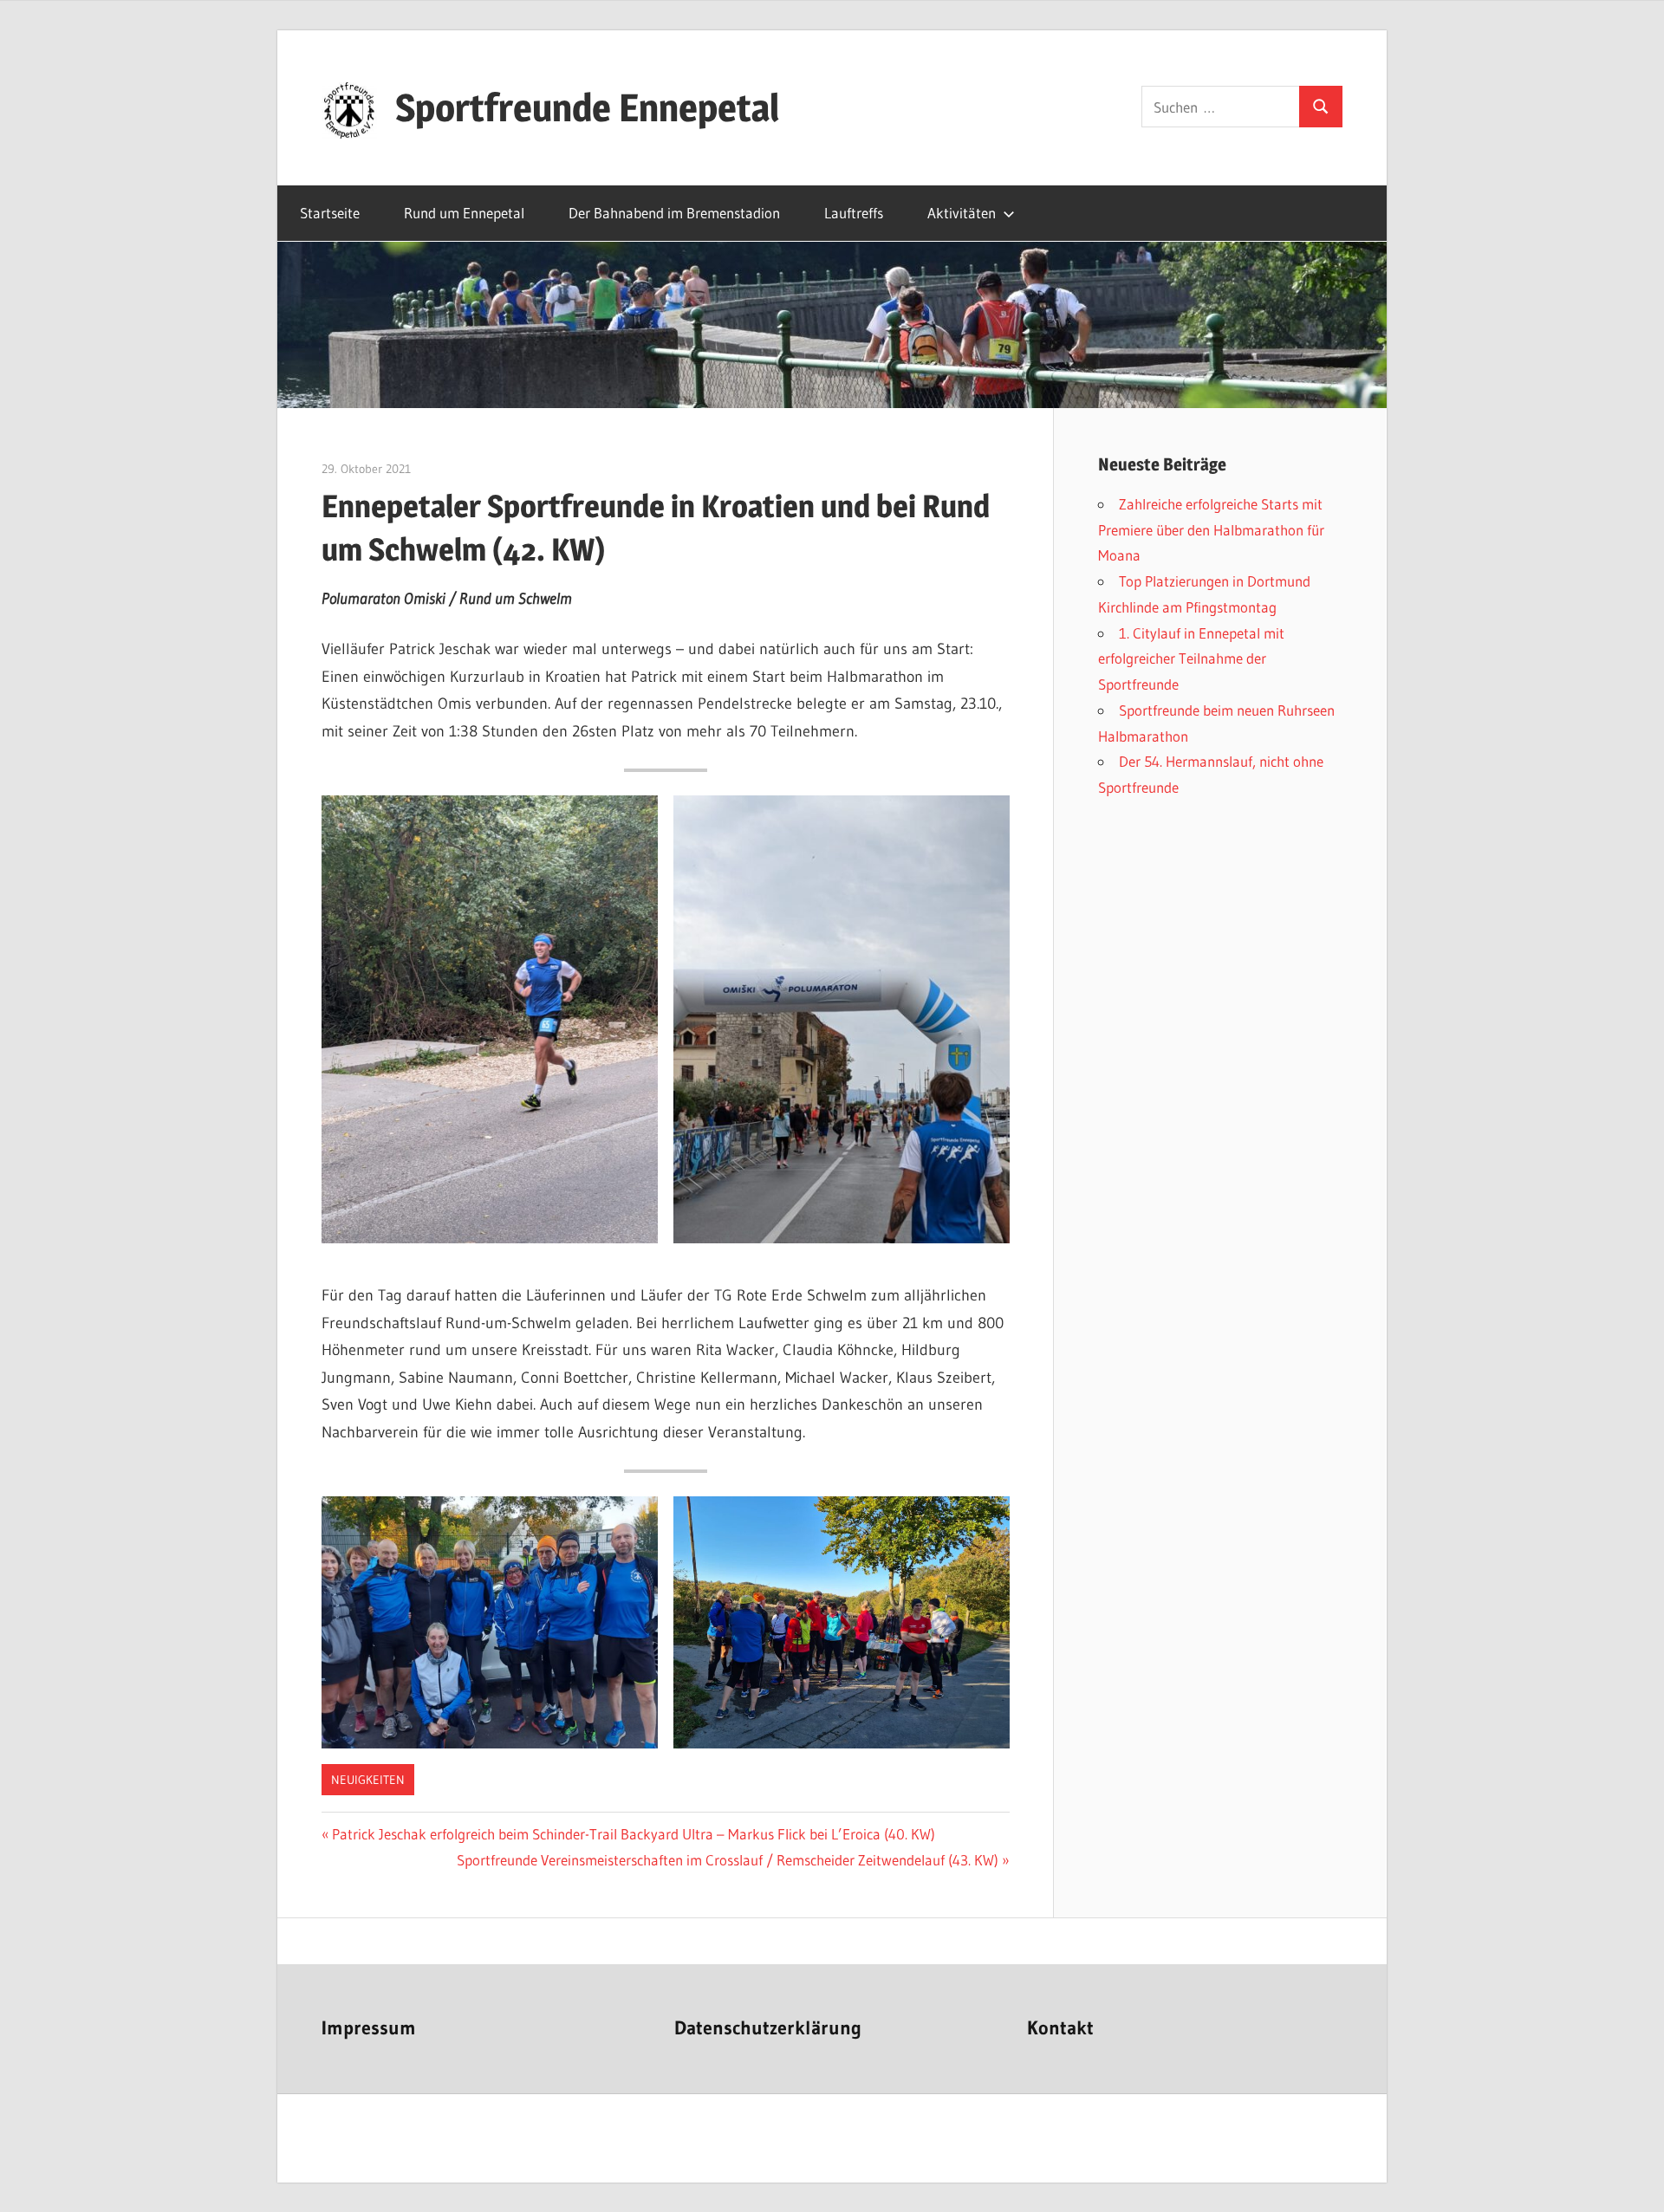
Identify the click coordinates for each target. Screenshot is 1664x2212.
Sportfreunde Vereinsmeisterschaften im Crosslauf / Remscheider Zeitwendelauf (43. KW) (728, 1860)
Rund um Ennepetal (464, 213)
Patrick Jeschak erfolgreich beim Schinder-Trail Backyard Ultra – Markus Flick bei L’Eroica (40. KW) (633, 1834)
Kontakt (1060, 2028)
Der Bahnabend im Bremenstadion (674, 213)
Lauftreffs (854, 213)
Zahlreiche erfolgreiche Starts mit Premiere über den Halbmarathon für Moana (1211, 530)
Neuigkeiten (368, 1780)
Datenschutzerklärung (768, 2028)
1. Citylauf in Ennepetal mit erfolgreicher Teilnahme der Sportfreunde (1191, 659)
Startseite (330, 213)
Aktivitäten (962, 213)
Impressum (369, 2028)
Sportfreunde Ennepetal (587, 107)
